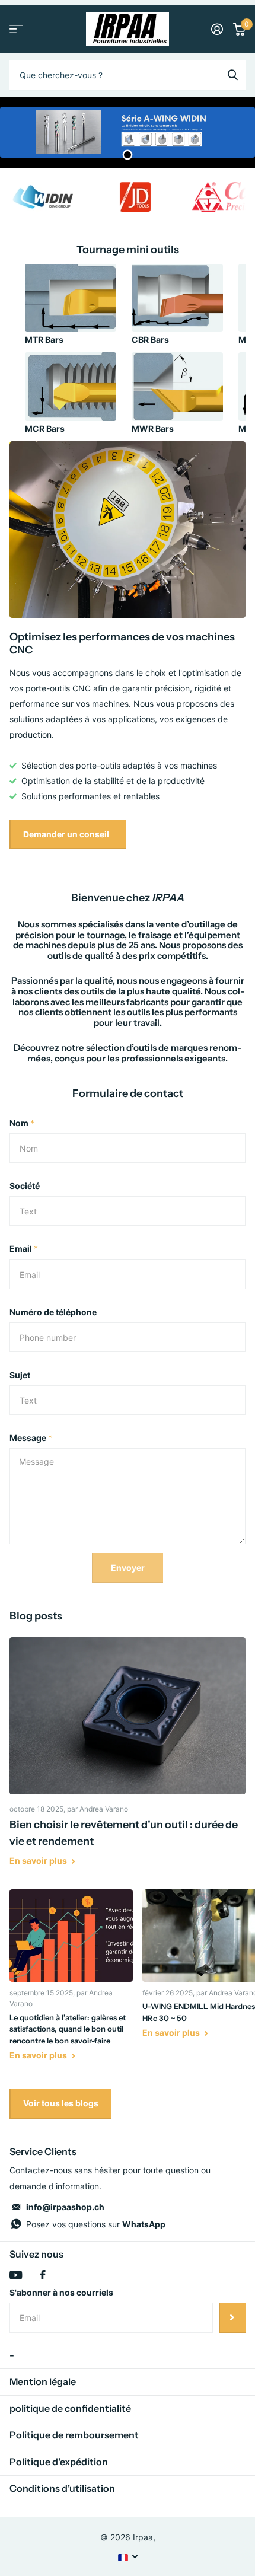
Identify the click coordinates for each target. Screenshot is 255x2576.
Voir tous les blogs (61, 2103)
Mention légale (43, 2381)
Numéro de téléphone (53, 1312)
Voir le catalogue (16, 29)
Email (24, 1249)
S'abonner (232, 2317)
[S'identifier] (217, 29)
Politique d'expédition (59, 2462)
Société (25, 1186)
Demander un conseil (67, 834)
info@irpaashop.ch (65, 2207)
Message (31, 1438)
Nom (22, 1123)
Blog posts (36, 1616)
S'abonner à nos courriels (61, 2292)
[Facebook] (43, 2275)
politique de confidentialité (70, 2408)
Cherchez (232, 75)
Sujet (20, 1375)
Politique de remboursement (74, 2435)
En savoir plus (39, 1861)
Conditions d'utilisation (62, 2488)
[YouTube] (16, 2275)
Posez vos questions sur (96, 2224)
